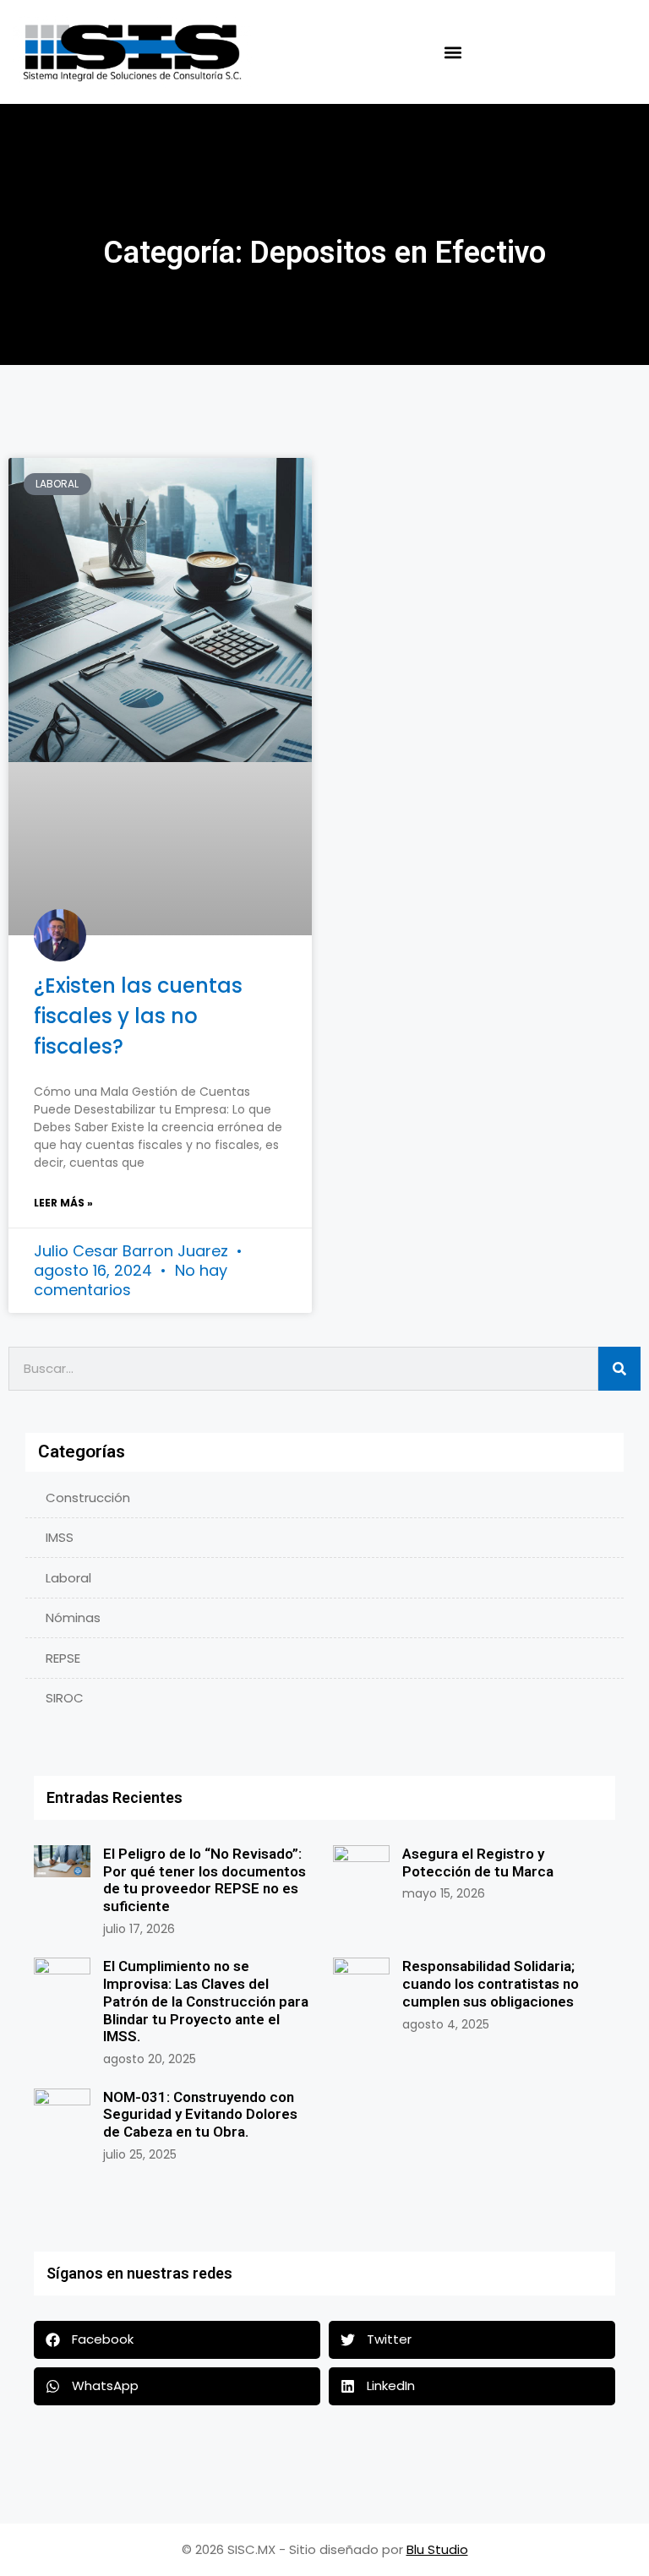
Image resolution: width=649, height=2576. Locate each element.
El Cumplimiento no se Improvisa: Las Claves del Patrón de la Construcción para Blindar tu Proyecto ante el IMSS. (206, 2001)
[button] (453, 52)
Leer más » (63, 1203)
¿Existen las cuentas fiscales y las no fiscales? (138, 1016)
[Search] (619, 1369)
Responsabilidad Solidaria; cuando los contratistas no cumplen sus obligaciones (491, 1983)
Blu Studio (437, 2549)
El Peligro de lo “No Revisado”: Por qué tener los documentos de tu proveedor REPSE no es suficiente (205, 1880)
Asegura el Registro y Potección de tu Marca (478, 1863)
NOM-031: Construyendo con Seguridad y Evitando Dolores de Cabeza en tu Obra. (200, 2114)
